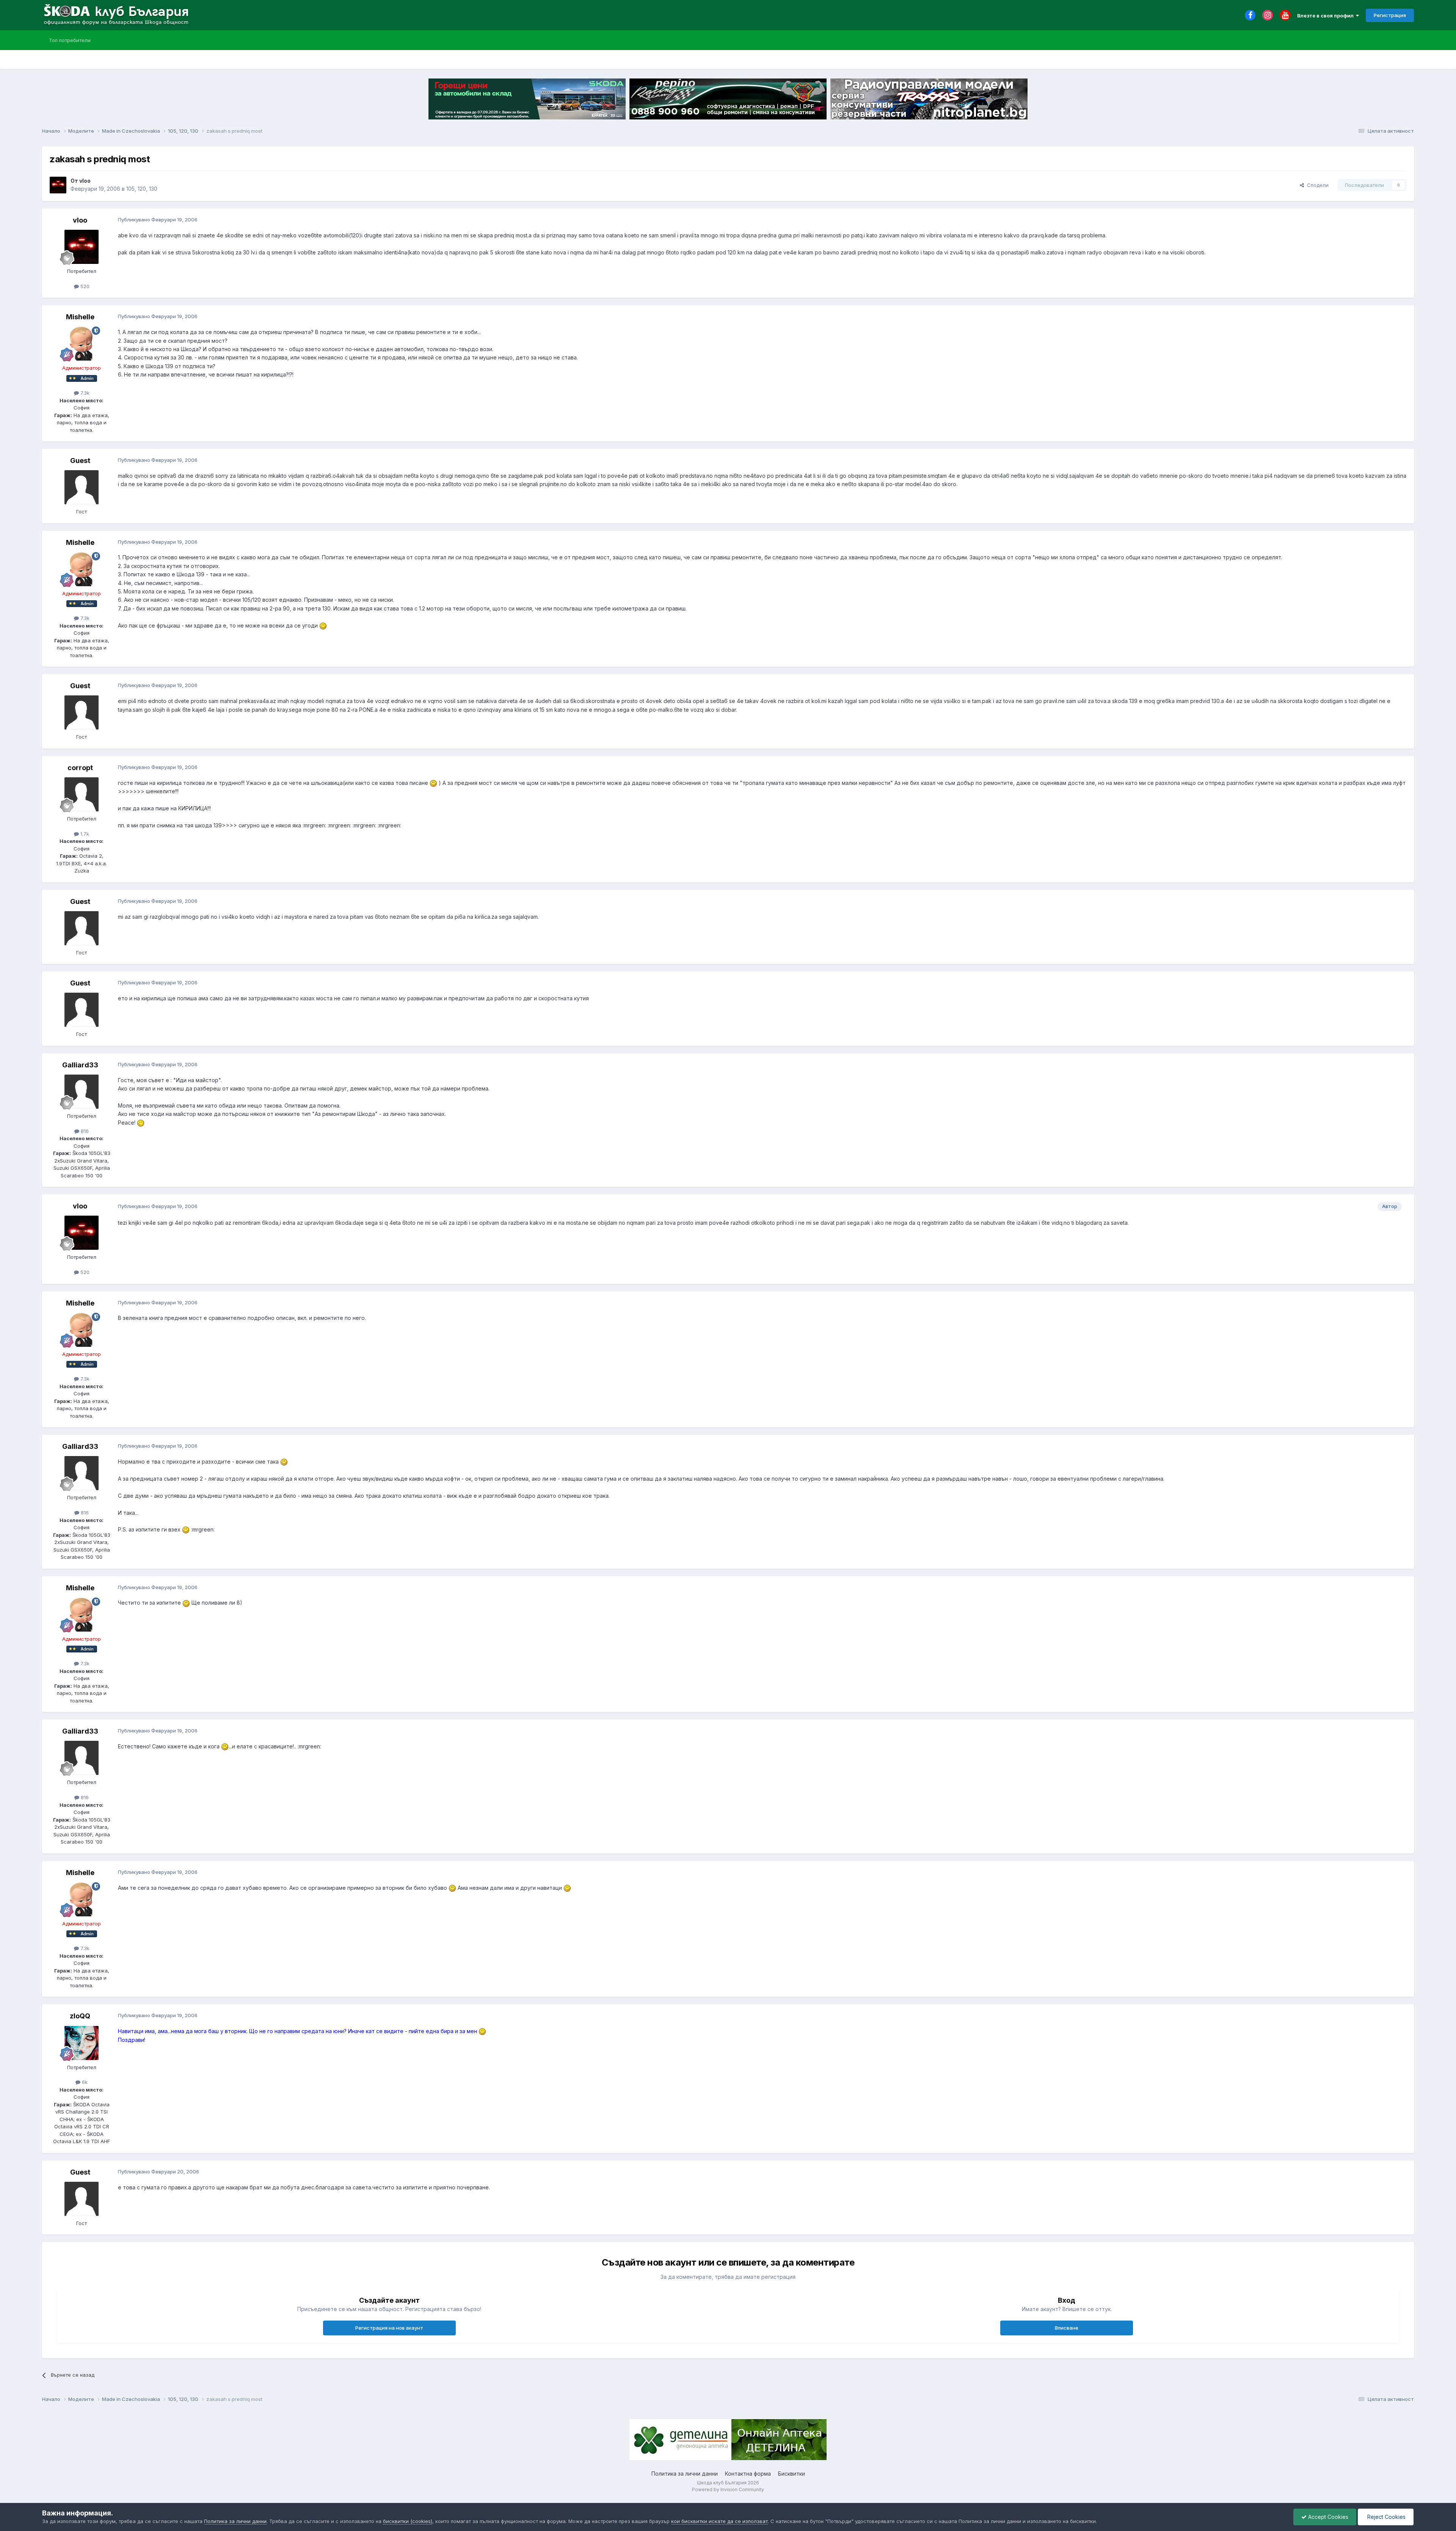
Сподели (1316, 185)
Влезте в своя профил (1327, 16)
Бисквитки (792, 2474)
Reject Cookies (1386, 2517)
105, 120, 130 (142, 189)
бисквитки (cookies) (408, 2521)
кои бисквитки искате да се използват (719, 2521)
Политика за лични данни (685, 2474)
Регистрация (1390, 15)
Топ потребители (70, 40)
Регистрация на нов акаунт (389, 2328)
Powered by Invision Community (728, 2489)
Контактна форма (748, 2474)
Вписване (1067, 2328)
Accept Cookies (1327, 2517)
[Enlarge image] (323, 625)
